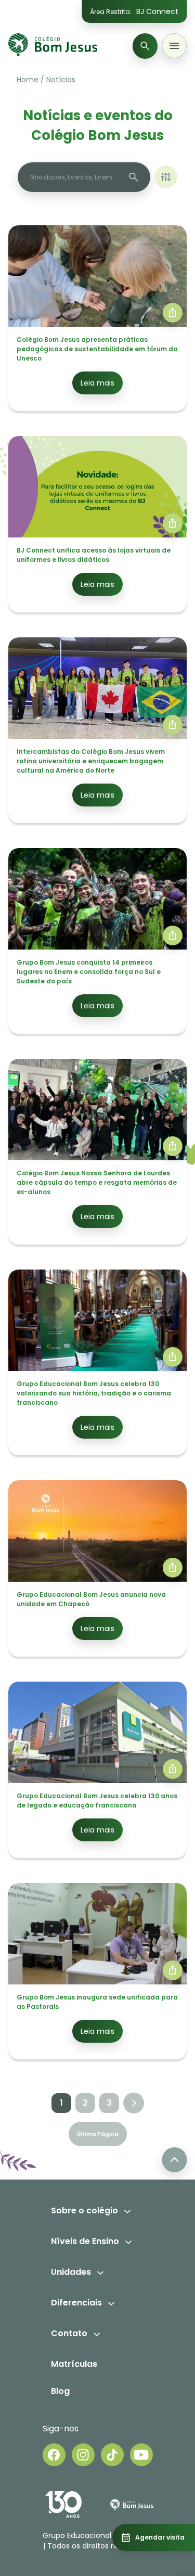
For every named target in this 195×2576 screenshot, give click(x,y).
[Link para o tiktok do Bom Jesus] (112, 2455)
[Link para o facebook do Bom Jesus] (54, 2455)
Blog (60, 2391)
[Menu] (174, 46)
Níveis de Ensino (85, 2241)
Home (28, 80)
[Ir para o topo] (174, 2160)
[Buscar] (145, 46)
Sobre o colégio (84, 2210)
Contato (69, 2333)
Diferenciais (76, 2303)
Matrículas (74, 2364)
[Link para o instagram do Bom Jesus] (83, 2455)
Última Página (98, 2134)
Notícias (61, 80)
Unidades (71, 2272)
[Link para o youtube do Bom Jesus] (141, 2455)
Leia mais (97, 383)
